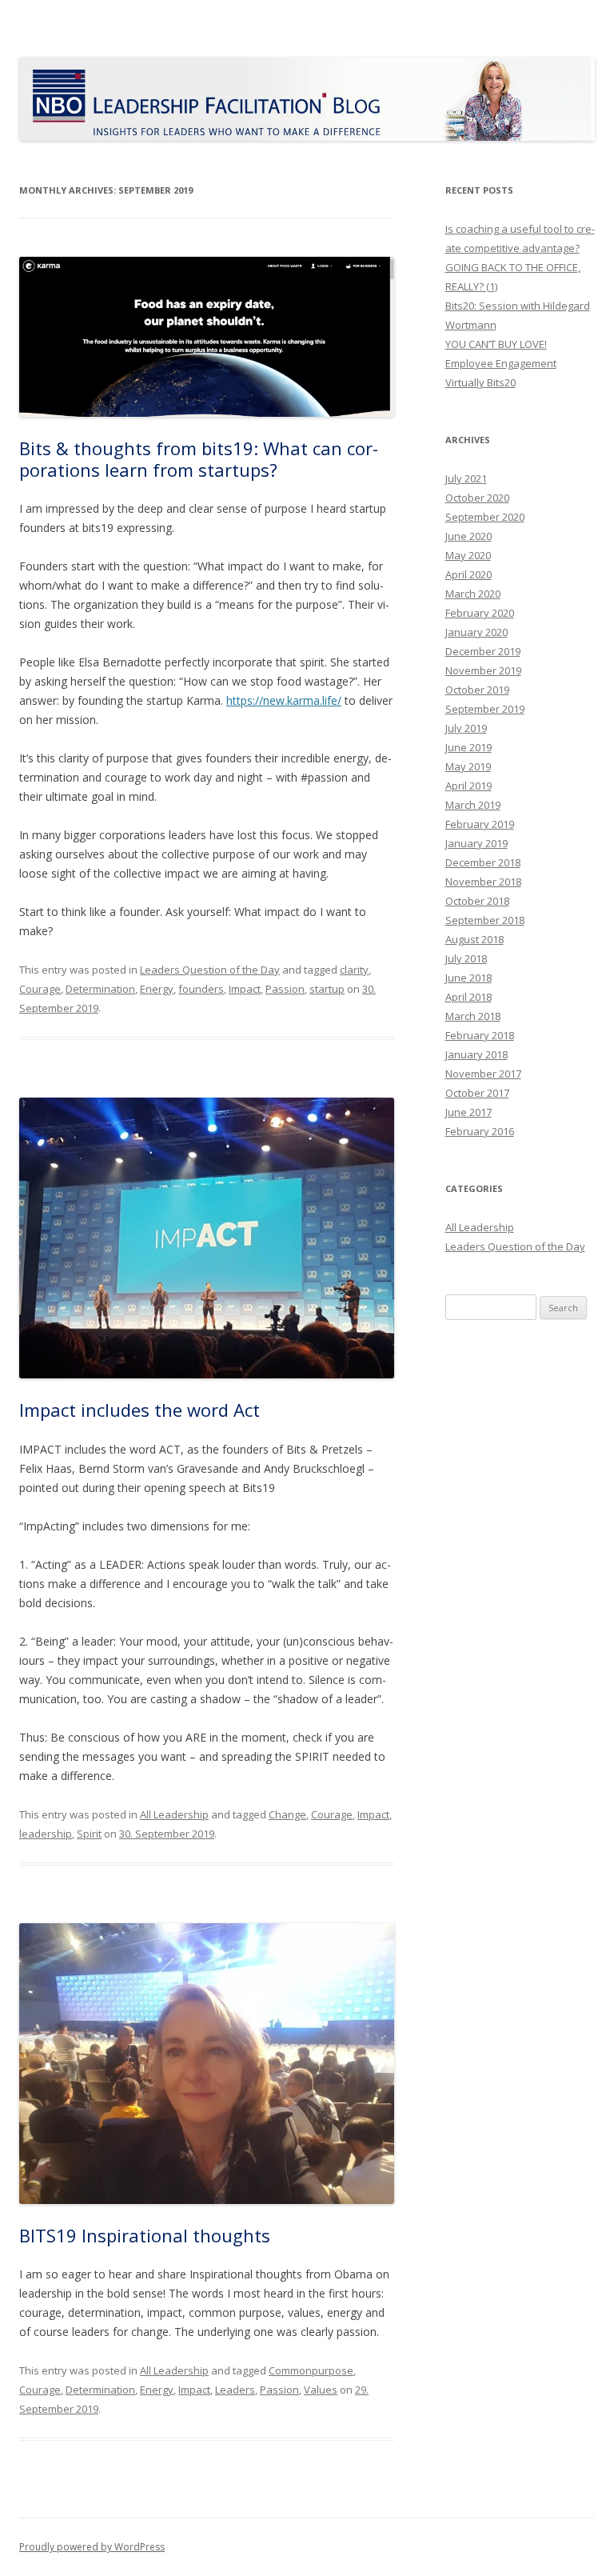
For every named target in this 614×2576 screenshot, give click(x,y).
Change (287, 1814)
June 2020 (468, 536)
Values (321, 2390)
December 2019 (483, 651)
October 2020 (477, 498)
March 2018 (473, 1016)
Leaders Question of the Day (210, 970)
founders (201, 989)
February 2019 (480, 824)
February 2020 (480, 613)
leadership (46, 1834)
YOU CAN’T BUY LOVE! (496, 344)
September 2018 (485, 920)
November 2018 (483, 882)
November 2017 (483, 1074)
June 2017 (468, 1112)
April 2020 (468, 574)
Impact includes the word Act (140, 1410)
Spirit (89, 1834)
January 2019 (476, 843)
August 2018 (474, 939)
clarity (354, 970)
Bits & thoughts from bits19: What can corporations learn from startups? (199, 458)
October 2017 (477, 1093)
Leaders (235, 2390)
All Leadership (174, 1814)
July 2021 (466, 478)
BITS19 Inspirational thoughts (145, 2235)
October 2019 (477, 690)
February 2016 (480, 1131)
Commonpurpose (311, 2370)
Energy (157, 989)
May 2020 (468, 555)
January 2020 (476, 632)
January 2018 (476, 1054)
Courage (40, 989)
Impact (245, 989)
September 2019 (485, 709)
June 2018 (468, 978)
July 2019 (466, 728)
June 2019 (468, 747)
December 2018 (483, 862)
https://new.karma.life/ (284, 700)
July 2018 (466, 958)
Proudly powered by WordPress (92, 2547)
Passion (285, 989)
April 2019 (468, 786)
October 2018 (477, 901)
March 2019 (473, 805)
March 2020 (473, 594)
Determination (100, 989)
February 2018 (480, 1035)
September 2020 (485, 517)
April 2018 (468, 997)
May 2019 (468, 766)
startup (327, 989)
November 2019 (483, 670)
